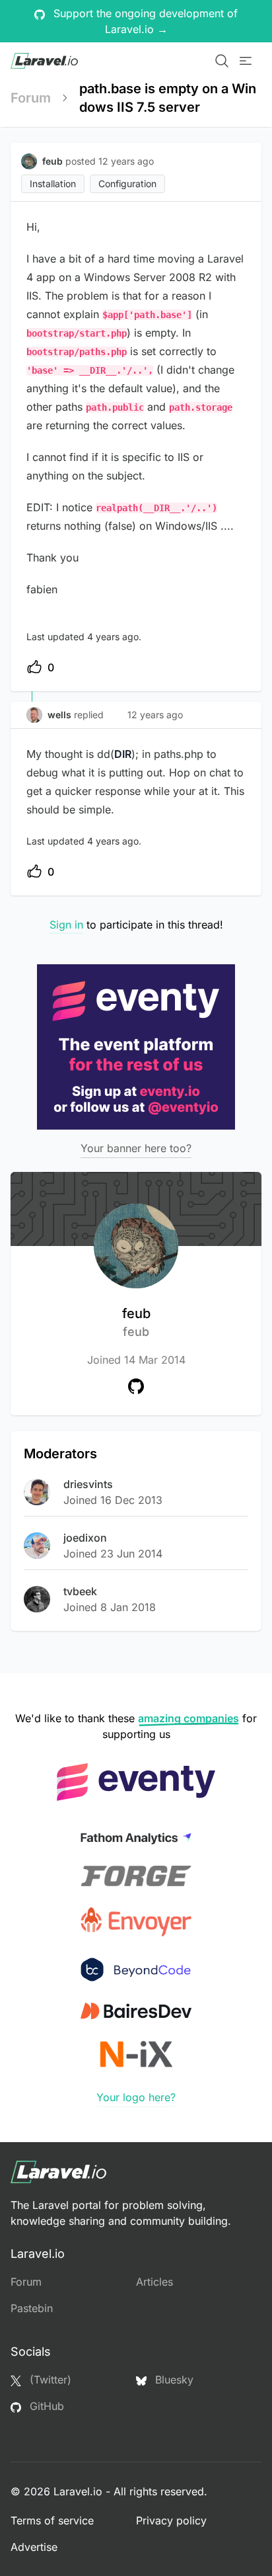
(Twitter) (49, 2380)
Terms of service (52, 2520)
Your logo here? (136, 2097)
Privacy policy (171, 2520)
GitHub (45, 2406)
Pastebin (32, 2308)
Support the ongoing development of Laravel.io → (144, 21)
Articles (154, 2282)
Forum (31, 98)
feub (136, 1322)
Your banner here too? (136, 1148)
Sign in (66, 925)
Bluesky (173, 2380)
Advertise (34, 2547)
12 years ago (155, 715)
